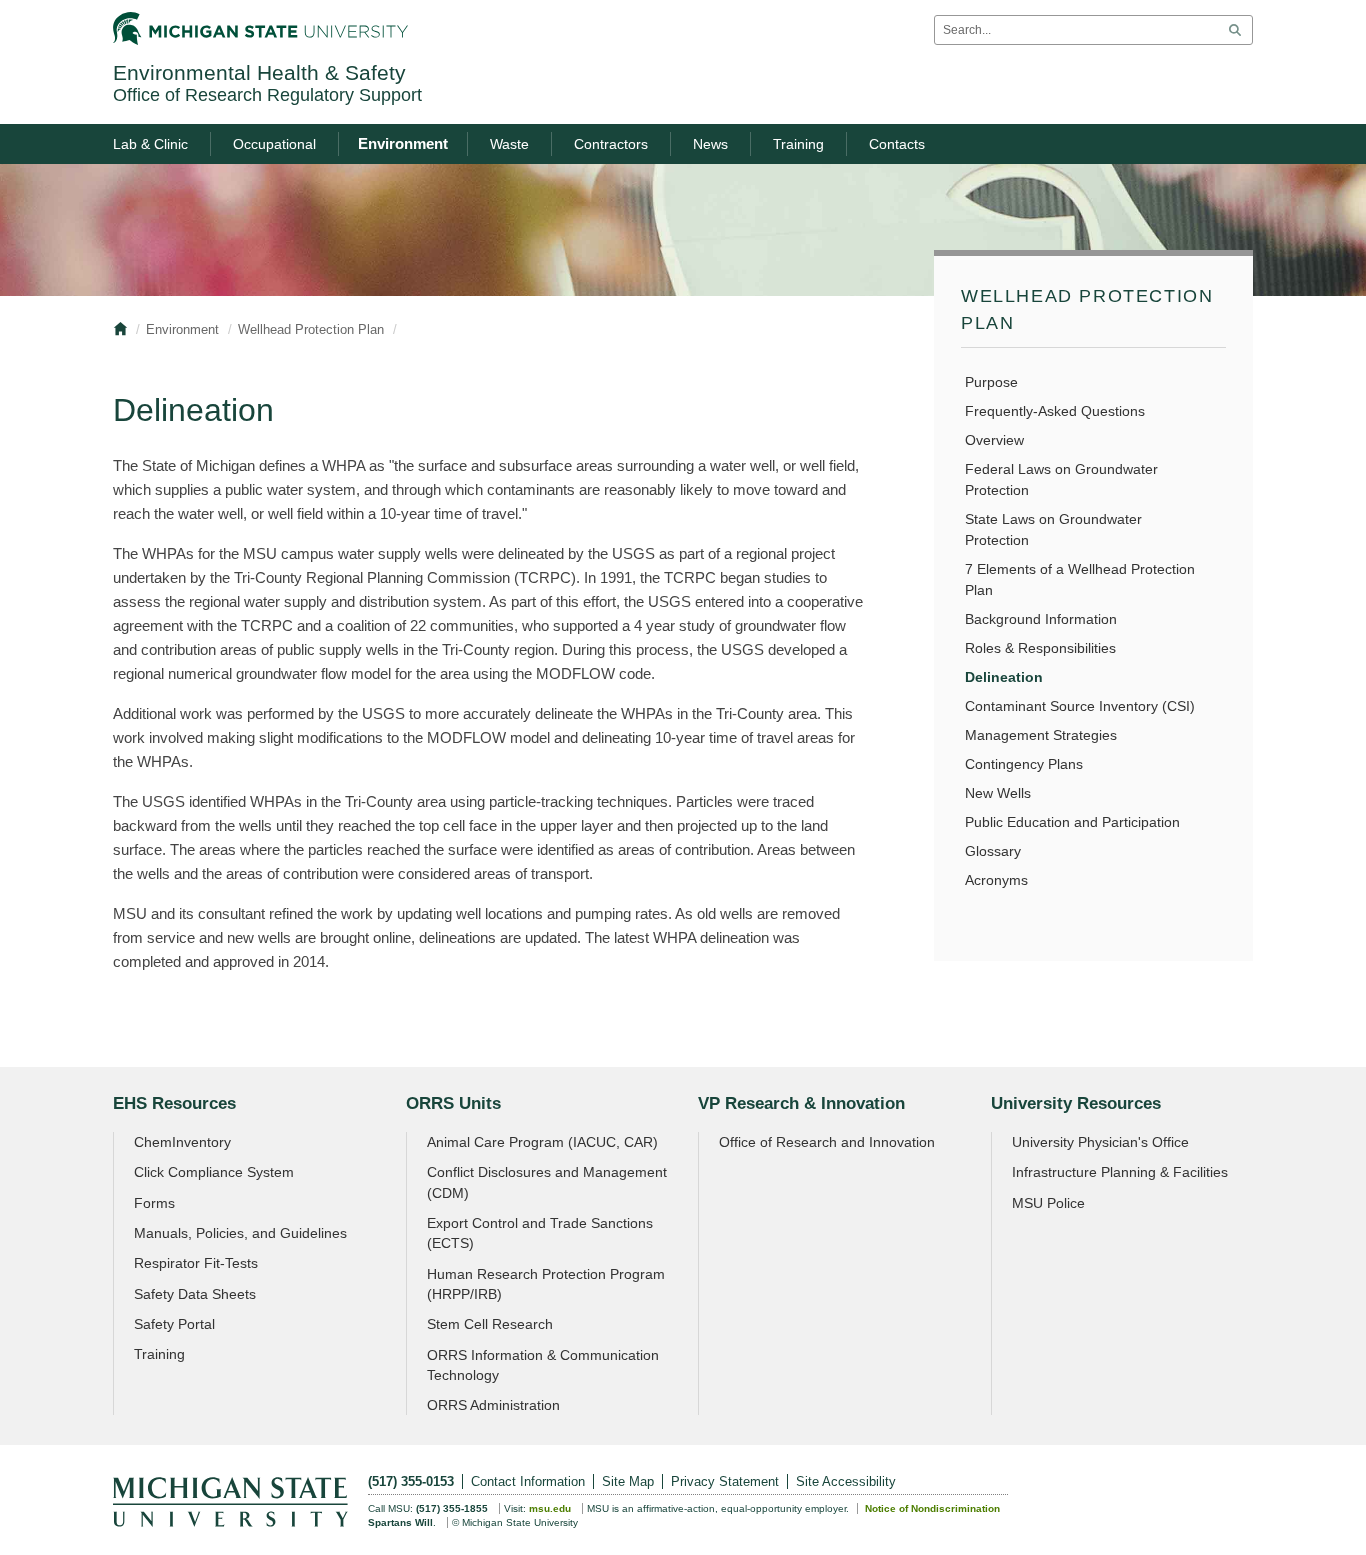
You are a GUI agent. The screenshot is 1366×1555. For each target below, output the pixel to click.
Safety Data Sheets (195, 1294)
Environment (182, 329)
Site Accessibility (846, 1481)
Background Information (1041, 619)
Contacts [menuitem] (897, 144)
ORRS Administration (493, 1405)
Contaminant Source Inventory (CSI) (1080, 706)
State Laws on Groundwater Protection (1053, 529)
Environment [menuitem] (403, 143)
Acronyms (996, 880)
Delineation (1004, 677)
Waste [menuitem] (509, 144)
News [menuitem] (710, 144)
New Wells (998, 793)
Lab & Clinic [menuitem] (150, 144)
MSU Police (1048, 1203)
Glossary (993, 851)
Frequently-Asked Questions (1055, 411)
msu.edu (550, 1508)
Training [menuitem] (798, 144)
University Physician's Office (1100, 1142)
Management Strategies (1041, 735)
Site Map (628, 1481)
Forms (154, 1203)
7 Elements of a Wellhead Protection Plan (1080, 579)
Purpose (991, 382)
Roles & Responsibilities (1040, 648)
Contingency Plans (1024, 764)
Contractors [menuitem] (611, 144)
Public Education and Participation (1072, 822)
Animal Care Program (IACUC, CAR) (542, 1142)
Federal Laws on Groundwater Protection (1061, 479)
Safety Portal (174, 1324)
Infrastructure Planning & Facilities (1120, 1172)
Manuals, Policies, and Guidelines (240, 1233)
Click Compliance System (214, 1172)
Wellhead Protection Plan (311, 329)
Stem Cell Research (490, 1324)
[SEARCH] (1235, 30)
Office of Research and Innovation (827, 1142)
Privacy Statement (725, 1481)
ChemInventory (182, 1142)
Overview (994, 440)
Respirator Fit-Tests (196, 1263)
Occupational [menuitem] (274, 144)
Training (159, 1354)
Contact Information (528, 1481)
